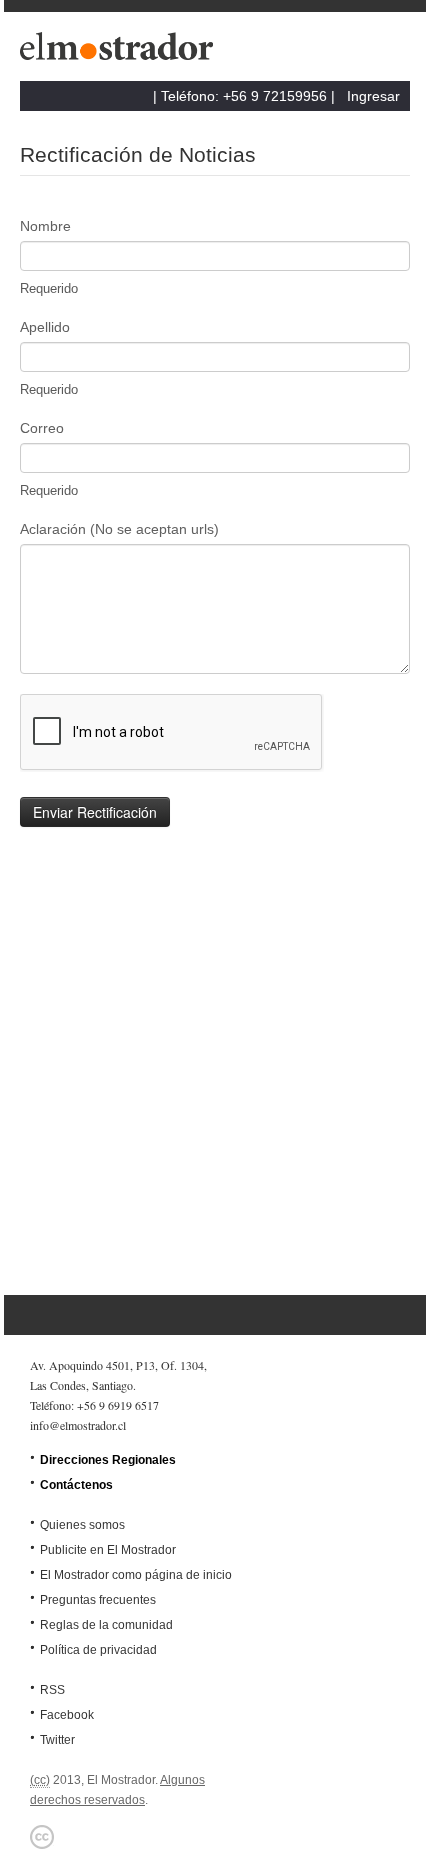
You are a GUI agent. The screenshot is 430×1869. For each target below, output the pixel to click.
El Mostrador (120, 51)
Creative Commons (42, 1837)
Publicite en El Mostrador (108, 1550)
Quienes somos (82, 1525)
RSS (52, 1690)
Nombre (45, 226)
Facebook (67, 1715)
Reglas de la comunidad (106, 1625)
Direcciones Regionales (108, 1460)
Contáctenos (76, 1485)
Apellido (45, 327)
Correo (42, 428)
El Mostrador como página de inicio (136, 1575)
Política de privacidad (98, 1650)
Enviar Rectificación (95, 812)
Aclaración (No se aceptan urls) (119, 529)
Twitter (57, 1740)
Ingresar (373, 96)
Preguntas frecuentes (98, 1600)
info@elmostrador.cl (78, 1425)
